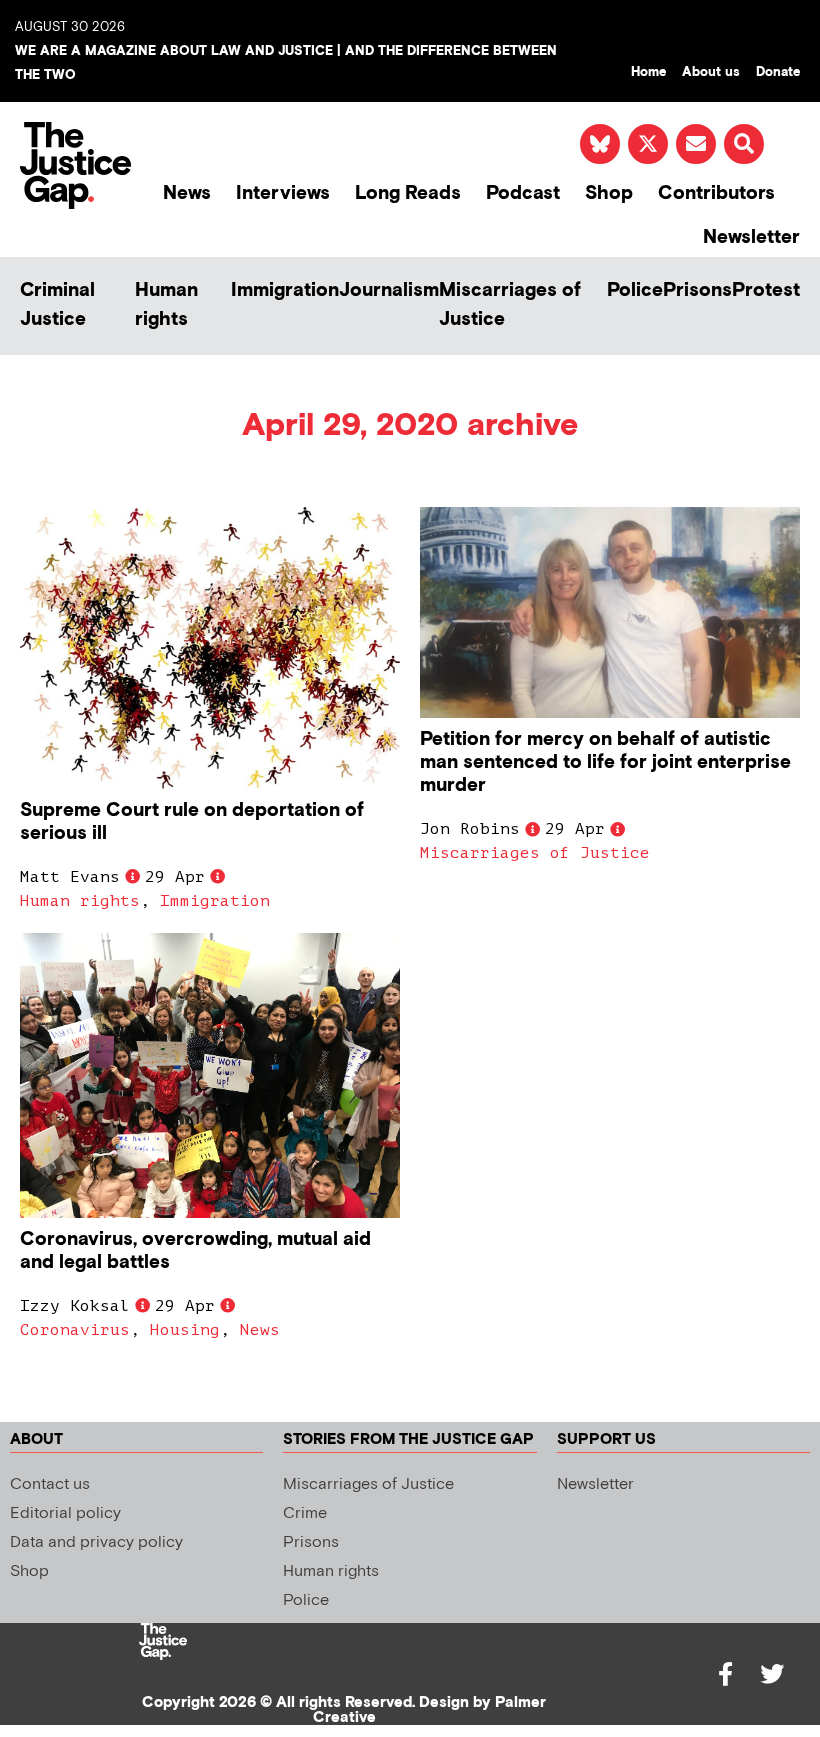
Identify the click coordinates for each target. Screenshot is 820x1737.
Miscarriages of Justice (510, 305)
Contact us (50, 1484)
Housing (185, 1330)
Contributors (716, 193)
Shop (609, 193)
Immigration (285, 290)
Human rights (166, 305)
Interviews (283, 193)
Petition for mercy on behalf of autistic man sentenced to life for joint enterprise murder (605, 762)
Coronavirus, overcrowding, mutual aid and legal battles (195, 1251)
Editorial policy (65, 1513)
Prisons (697, 290)
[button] (744, 144)
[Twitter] (772, 1674)
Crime (305, 1513)
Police (635, 290)
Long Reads (408, 193)
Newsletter (751, 237)
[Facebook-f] (726, 1674)
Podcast (523, 193)
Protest (766, 290)
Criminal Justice (57, 305)
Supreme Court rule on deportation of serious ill (192, 822)
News (187, 193)
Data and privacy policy (96, 1542)
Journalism (389, 290)
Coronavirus (75, 1330)
